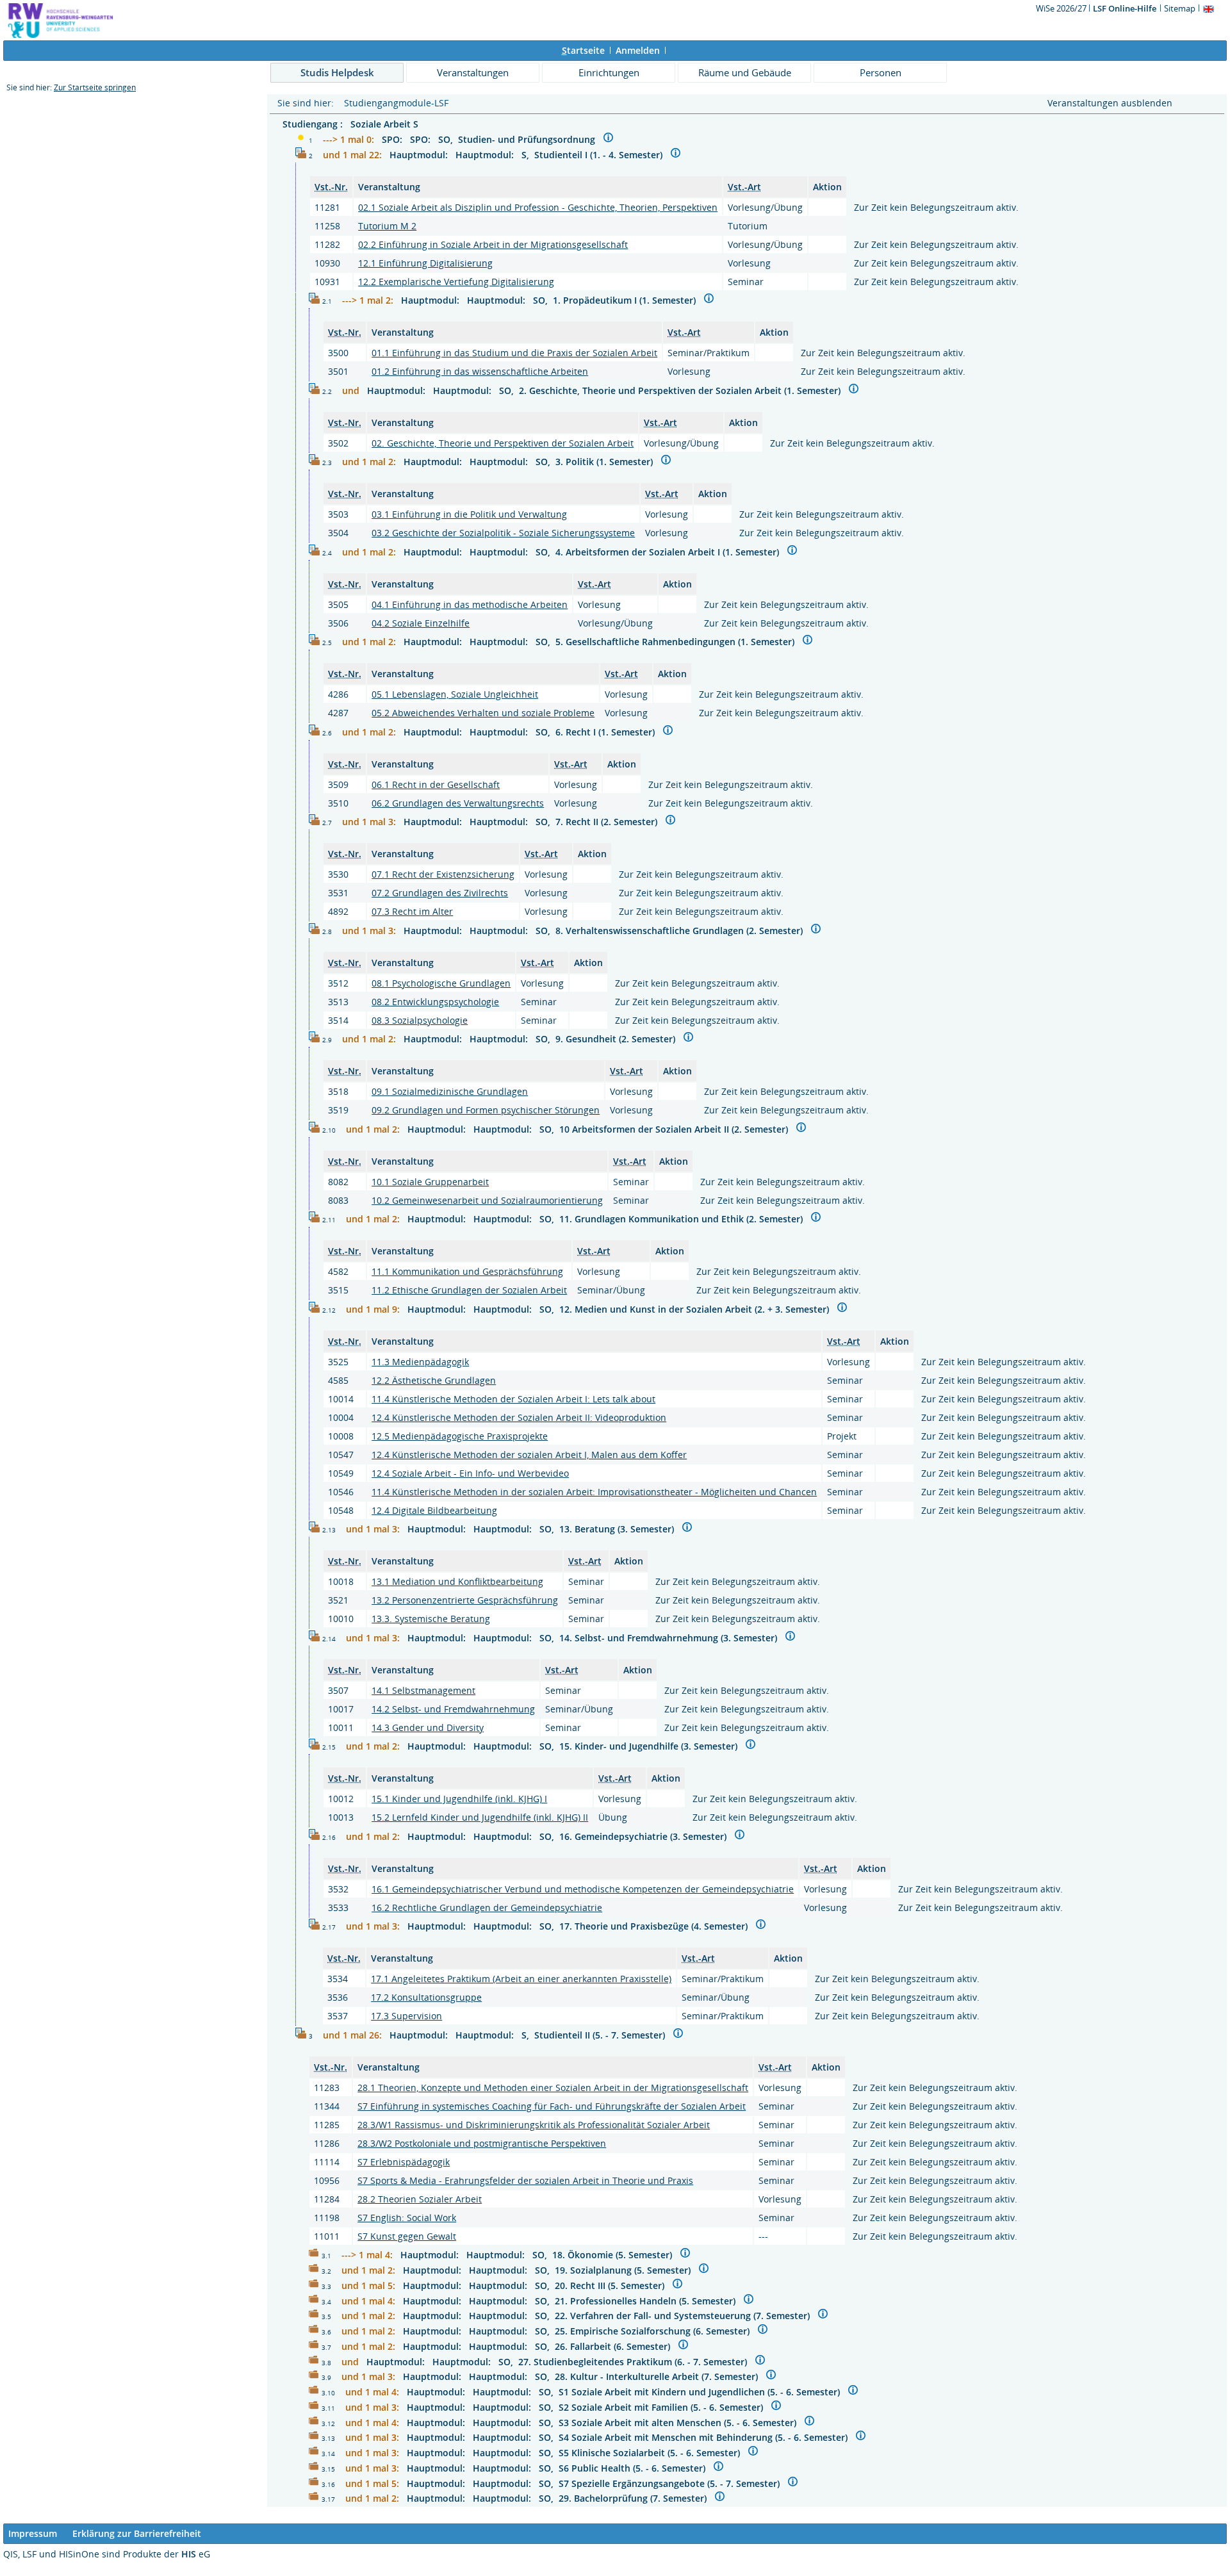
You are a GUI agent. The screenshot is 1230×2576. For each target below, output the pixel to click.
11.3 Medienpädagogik (420, 1362)
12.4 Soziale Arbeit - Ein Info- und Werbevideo (470, 1473)
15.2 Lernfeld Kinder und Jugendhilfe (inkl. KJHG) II (480, 1817)
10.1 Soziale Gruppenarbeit (430, 1182)
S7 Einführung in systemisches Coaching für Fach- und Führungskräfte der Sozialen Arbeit (552, 2106)
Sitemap (1180, 8)
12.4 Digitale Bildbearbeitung (434, 1510)
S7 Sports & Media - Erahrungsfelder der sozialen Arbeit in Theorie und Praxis (525, 2180)
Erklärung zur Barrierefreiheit (137, 2533)
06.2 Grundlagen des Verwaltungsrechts (458, 803)
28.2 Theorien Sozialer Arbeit (420, 2199)
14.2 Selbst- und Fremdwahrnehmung (453, 1709)
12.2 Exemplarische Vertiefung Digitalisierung (456, 282)
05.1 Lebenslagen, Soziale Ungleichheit (455, 694)
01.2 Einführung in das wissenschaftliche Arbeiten (480, 371)
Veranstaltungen (473, 72)
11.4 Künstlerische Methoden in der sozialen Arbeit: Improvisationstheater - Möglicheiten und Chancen (594, 1492)
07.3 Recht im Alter (412, 911)
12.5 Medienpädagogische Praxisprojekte (460, 1436)
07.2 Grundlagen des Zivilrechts (440, 893)
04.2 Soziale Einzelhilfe (421, 623)
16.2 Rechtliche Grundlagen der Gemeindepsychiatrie (487, 1907)
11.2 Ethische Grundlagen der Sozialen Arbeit (469, 1290)
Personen (881, 72)
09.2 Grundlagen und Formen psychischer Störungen (486, 1110)
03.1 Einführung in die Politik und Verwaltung (469, 514)
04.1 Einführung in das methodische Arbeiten (470, 604)
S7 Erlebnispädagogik (404, 2162)
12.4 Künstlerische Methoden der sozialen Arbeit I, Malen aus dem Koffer (529, 1455)
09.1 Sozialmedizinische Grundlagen (450, 1091)
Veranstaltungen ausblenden (1110, 103)
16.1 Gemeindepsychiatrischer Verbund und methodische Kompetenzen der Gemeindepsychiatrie (583, 1889)
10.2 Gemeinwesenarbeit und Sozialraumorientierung (487, 1200)
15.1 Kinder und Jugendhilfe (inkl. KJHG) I (459, 1799)
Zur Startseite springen (95, 87)
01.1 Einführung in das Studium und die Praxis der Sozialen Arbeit (514, 353)
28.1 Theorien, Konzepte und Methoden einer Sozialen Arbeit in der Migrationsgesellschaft (553, 2088)
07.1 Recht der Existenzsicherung (443, 874)
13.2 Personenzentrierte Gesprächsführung (465, 1600)
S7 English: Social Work (407, 2218)
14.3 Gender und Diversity (428, 1727)
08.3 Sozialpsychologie (420, 1020)
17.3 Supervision (406, 2016)
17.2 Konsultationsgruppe (426, 1997)
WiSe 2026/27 (1062, 8)
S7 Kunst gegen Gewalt (407, 2236)
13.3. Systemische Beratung (431, 1619)
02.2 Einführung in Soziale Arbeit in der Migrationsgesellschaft (493, 244)
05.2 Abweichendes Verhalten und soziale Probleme (483, 713)
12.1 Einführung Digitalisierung (425, 263)
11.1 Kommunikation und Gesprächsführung (467, 1271)
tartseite (583, 50)
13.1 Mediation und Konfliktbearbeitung (457, 1581)
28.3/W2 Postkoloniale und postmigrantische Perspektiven (482, 2143)
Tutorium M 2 (387, 226)
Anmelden (638, 50)
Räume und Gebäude (745, 72)
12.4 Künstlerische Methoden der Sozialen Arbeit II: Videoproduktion (519, 1417)
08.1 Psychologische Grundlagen (441, 983)
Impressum (33, 2533)
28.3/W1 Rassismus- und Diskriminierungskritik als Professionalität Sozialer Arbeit (534, 2125)
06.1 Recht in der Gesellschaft (436, 784)
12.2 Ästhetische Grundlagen (434, 1380)
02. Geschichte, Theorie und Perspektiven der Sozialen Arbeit (503, 443)
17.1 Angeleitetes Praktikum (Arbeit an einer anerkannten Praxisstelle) (521, 1979)
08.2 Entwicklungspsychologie (435, 1002)
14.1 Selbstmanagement (423, 1690)
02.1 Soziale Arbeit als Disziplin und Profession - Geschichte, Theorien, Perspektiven (538, 207)
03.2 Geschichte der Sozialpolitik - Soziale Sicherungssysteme (503, 533)
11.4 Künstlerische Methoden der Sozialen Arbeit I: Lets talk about (513, 1399)
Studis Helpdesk (337, 72)
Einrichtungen (609, 72)
